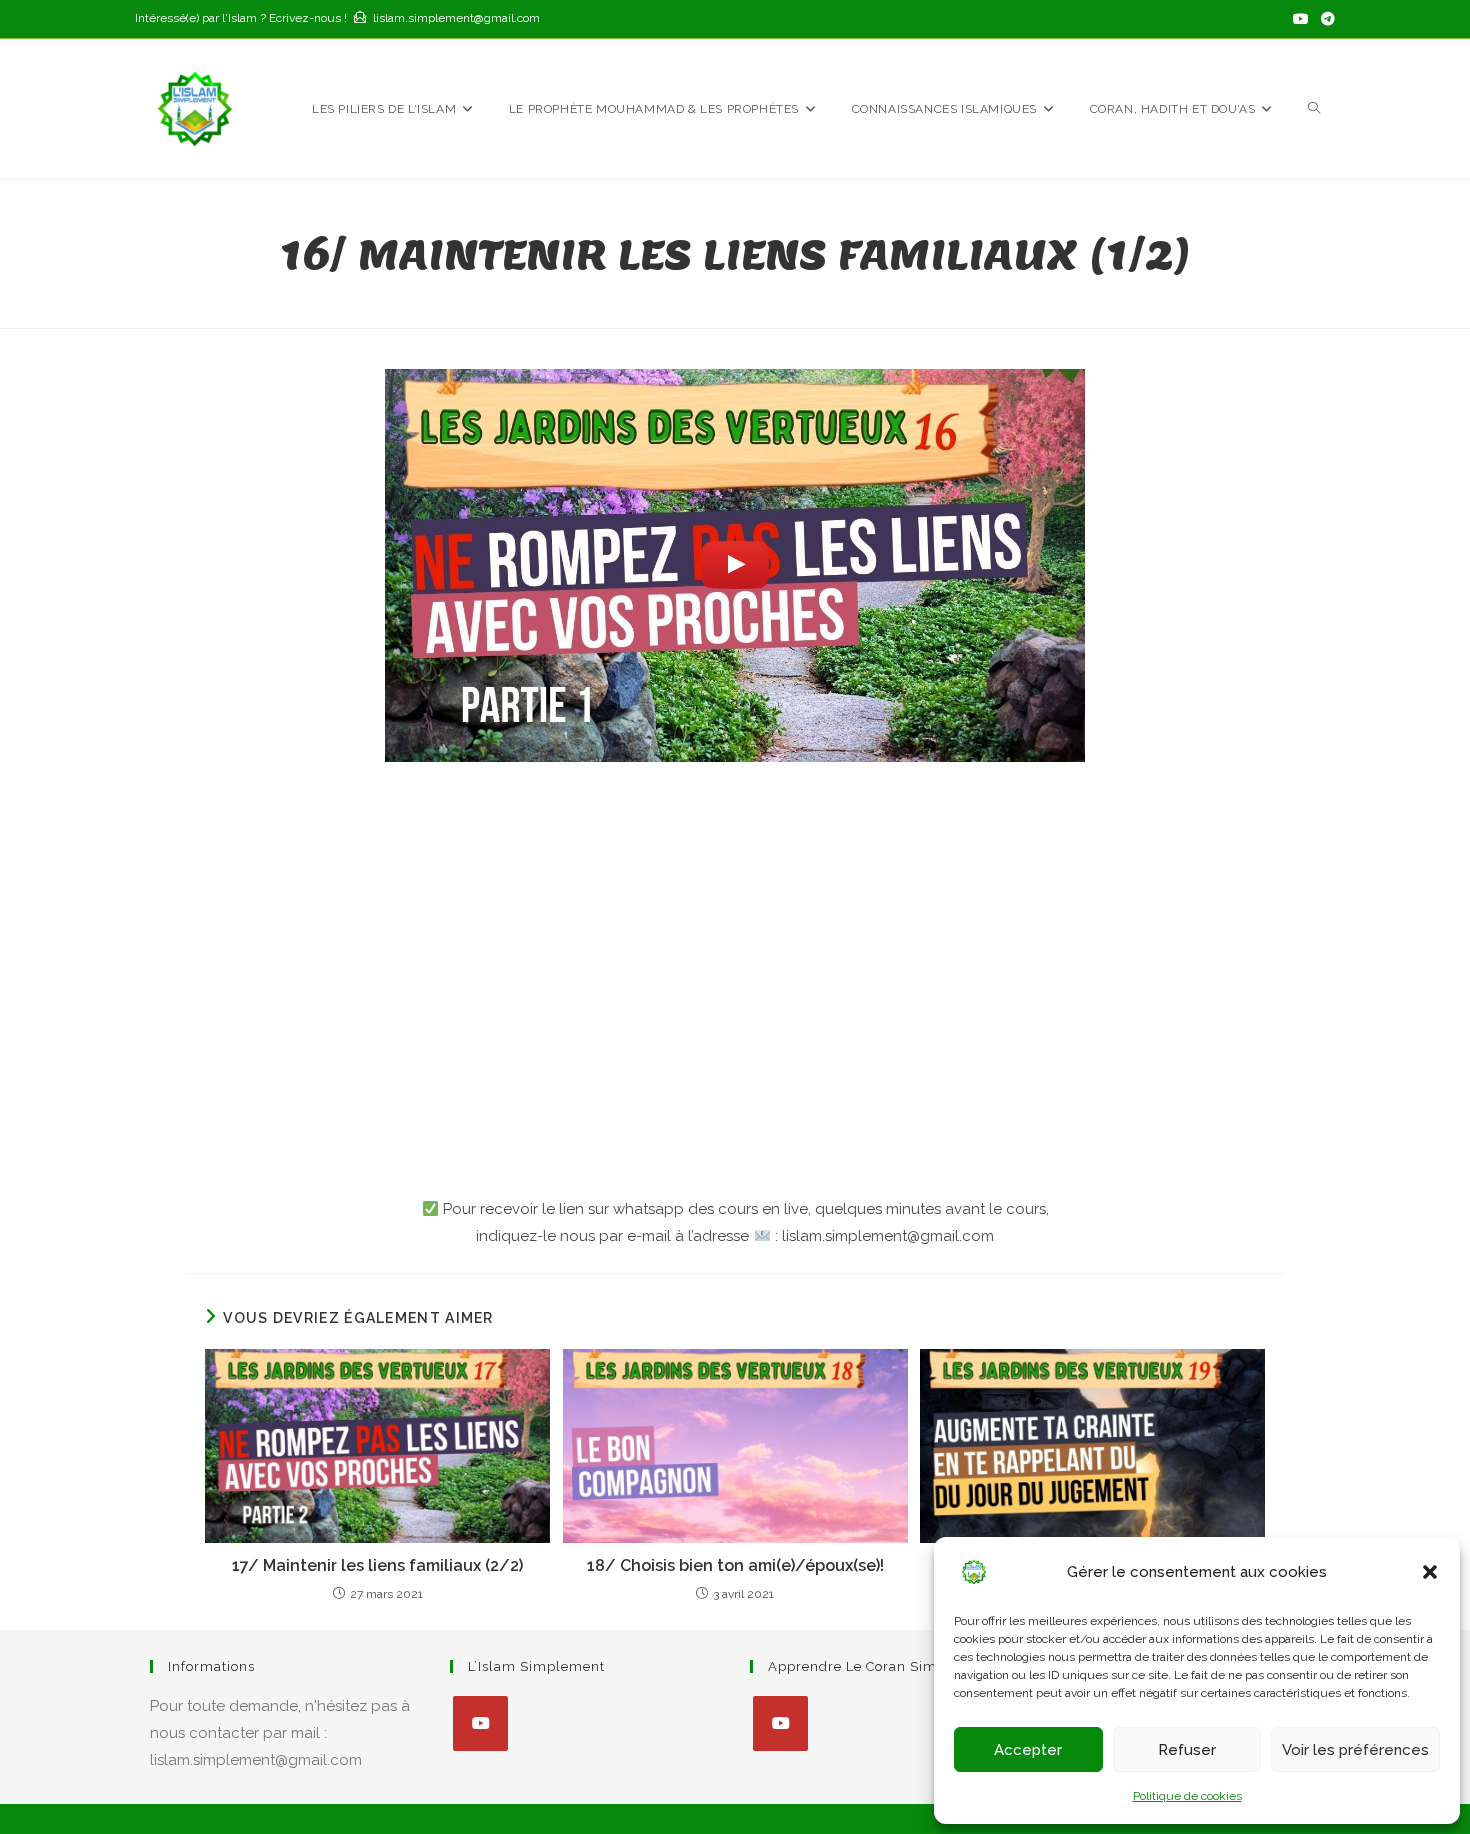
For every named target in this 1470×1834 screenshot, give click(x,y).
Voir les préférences (1355, 1750)
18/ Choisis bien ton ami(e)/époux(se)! (735, 1565)
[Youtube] (480, 1723)
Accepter (1028, 1750)
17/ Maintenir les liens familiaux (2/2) (377, 1565)
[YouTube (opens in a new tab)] (1301, 19)
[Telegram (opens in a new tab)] (1325, 19)
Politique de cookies (1187, 1796)
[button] (1430, 1572)
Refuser (1187, 1750)
